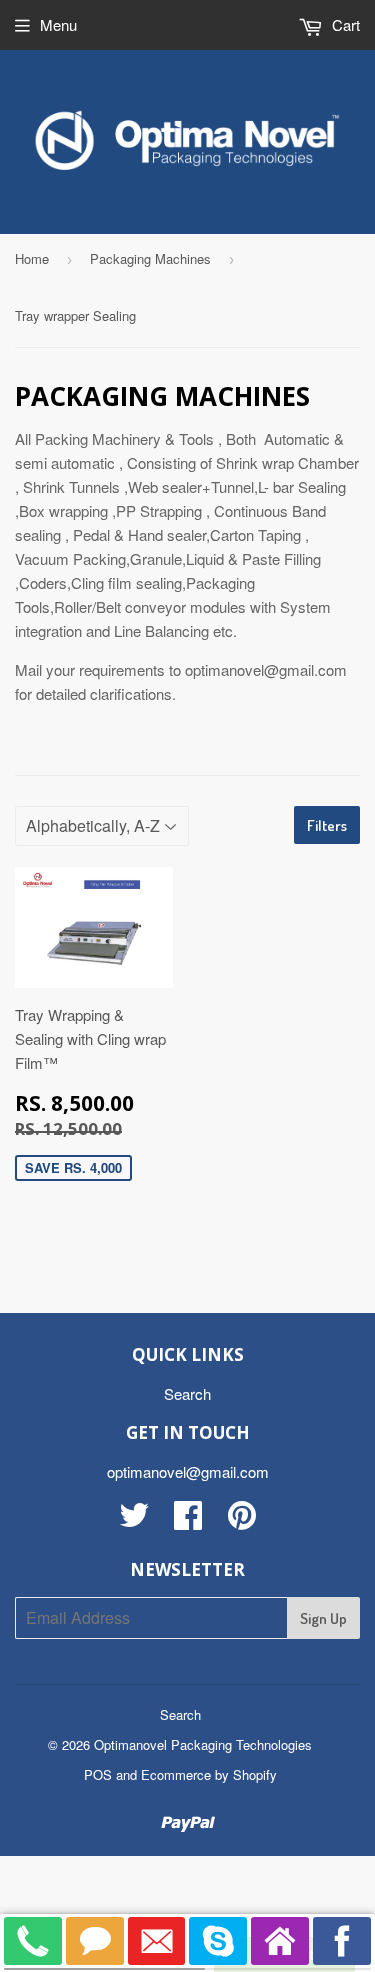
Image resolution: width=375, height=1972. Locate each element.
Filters (327, 825)
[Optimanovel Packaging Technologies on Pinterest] (242, 1520)
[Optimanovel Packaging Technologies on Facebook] (188, 1520)
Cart (344, 24)
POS (98, 1774)
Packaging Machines (150, 258)
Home (32, 258)
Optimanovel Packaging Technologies (203, 1744)
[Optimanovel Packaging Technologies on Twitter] (134, 1520)
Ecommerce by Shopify (209, 1774)
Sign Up (323, 1618)
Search (187, 1393)
